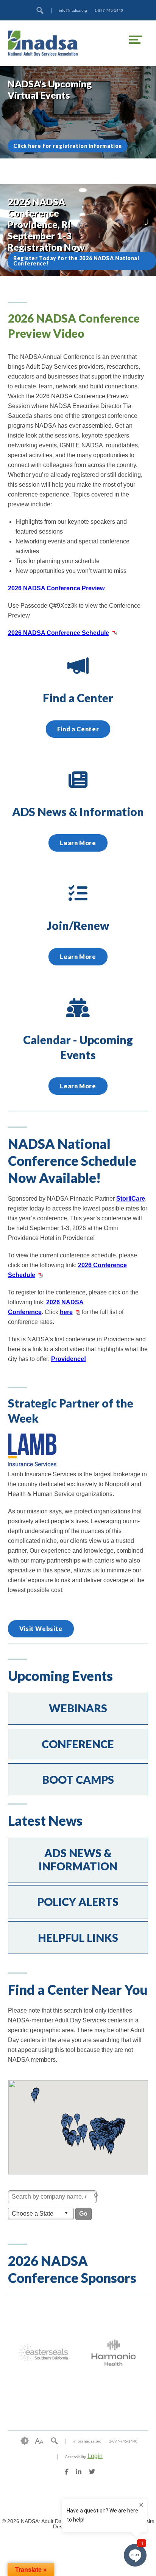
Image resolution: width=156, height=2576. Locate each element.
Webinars (78, 1708)
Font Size (39, 2441)
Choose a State (33, 2214)
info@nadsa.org (73, 10)
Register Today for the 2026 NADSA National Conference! (76, 261)
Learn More (78, 843)
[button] (95, 2145)
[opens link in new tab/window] (32, 1464)
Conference (78, 1744)
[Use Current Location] (97, 2196)
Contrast (25, 2441)
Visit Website (41, 1629)
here (66, 1312)
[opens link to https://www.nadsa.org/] (43, 43)
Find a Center (78, 729)
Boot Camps (78, 1780)
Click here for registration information (68, 146)
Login (95, 2456)
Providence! (69, 1359)
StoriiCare (131, 1199)
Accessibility (76, 2457)
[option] (43, 2353)
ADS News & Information (78, 1860)
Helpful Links (78, 1938)
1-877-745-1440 (109, 10)
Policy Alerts (78, 1902)
